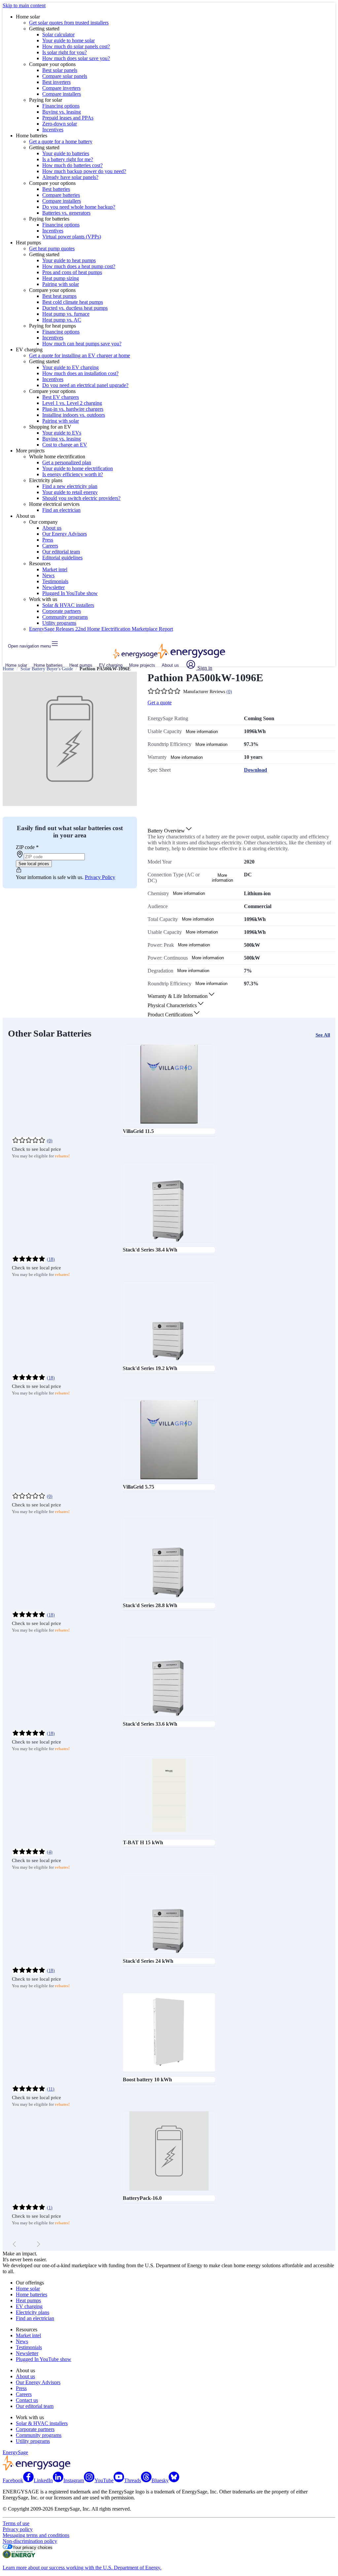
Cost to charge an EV (65, 445)
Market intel (55, 569)
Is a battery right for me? (68, 159)
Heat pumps (81, 665)
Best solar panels (60, 70)
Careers (50, 546)
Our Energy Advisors (65, 534)
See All (323, 1035)
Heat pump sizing (61, 278)
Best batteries (56, 189)
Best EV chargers (61, 397)
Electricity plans (33, 2312)
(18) (51, 1259)
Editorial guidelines (62, 558)
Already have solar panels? (70, 177)
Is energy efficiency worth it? (73, 474)
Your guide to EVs (62, 433)
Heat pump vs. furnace (66, 314)
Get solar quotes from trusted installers (69, 23)
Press (48, 540)
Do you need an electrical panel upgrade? (85, 385)
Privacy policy (18, 2529)
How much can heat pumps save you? (82, 344)
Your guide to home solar (68, 40)
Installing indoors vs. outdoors (74, 415)
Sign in (204, 668)
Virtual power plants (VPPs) (72, 237)
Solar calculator (58, 35)
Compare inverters (61, 88)
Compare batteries (61, 195)
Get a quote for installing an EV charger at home (80, 355)
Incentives (53, 130)
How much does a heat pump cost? (79, 266)
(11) (51, 2089)
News (48, 575)
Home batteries (48, 665)
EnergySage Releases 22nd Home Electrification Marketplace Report (101, 629)
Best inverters (56, 82)
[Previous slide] (15, 2244)
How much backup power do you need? (84, 171)
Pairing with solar (61, 284)
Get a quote (160, 703)
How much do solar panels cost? (76, 46)
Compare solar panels (65, 76)
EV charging (111, 665)
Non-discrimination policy (30, 2541)
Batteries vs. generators (66, 213)
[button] (170, 831)
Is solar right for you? (65, 52)
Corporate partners (62, 611)
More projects (142, 665)
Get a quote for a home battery (61, 141)
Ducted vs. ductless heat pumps (75, 308)
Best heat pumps (59, 296)
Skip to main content (24, 5)
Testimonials (55, 581)
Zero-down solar (60, 124)
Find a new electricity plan (70, 486)
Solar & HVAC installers (68, 605)
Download (255, 770)
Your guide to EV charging (70, 367)
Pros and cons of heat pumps (72, 272)
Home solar (16, 665)
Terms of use (16, 2523)
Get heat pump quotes (52, 248)
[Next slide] (38, 2244)
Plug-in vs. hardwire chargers (73, 409)
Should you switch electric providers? (81, 498)
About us (52, 528)
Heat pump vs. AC (62, 320)
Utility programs (59, 623)
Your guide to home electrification (78, 468)
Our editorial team (61, 552)
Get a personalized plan (67, 462)
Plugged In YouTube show (70, 593)
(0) (229, 692)
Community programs (65, 617)
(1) (50, 2208)
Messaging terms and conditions (36, 2535)
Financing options (61, 106)
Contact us (27, 2400)
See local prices (34, 864)
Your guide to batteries (66, 153)
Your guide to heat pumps (69, 260)
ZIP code (27, 847)
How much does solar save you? (76, 58)
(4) (50, 1852)
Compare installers (62, 94)
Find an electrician (61, 510)
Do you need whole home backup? (79, 207)
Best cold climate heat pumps (73, 302)
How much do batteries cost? (72, 165)
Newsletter (53, 587)
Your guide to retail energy (70, 492)
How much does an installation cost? (80, 373)
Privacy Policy (100, 877)
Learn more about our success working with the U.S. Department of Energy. (82, 2568)
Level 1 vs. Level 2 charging (72, 403)
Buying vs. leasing (62, 112)
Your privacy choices (33, 2547)
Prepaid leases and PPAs (68, 118)
